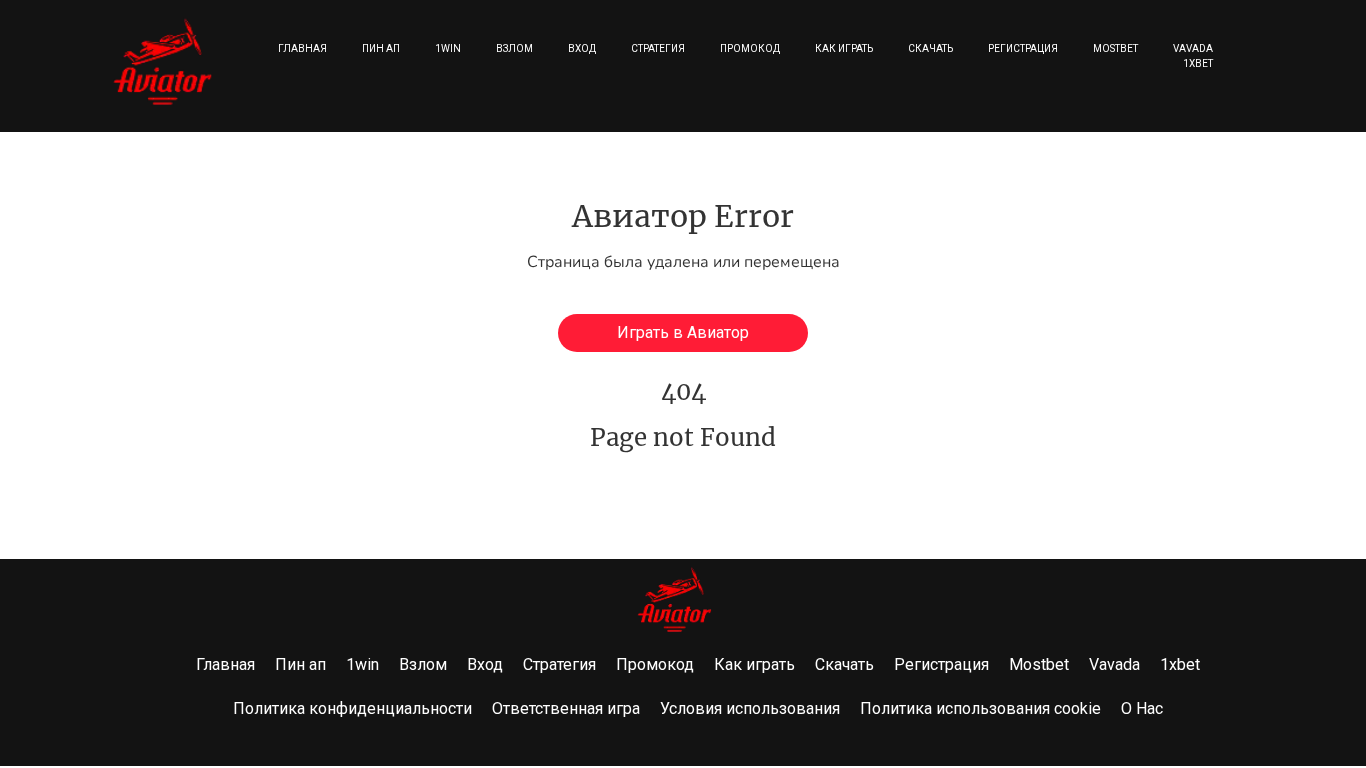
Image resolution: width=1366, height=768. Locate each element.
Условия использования (750, 708)
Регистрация (1023, 48)
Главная (302, 48)
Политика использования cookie (980, 708)
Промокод (750, 48)
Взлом (514, 48)
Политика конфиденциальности (352, 708)
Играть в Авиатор (683, 332)
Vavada (1193, 48)
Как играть (844, 48)
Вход (582, 48)
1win (448, 48)
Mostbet (1115, 48)
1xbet (1198, 63)
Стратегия (658, 48)
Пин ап (381, 48)
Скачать (930, 48)
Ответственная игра (566, 708)
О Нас (1142, 708)
